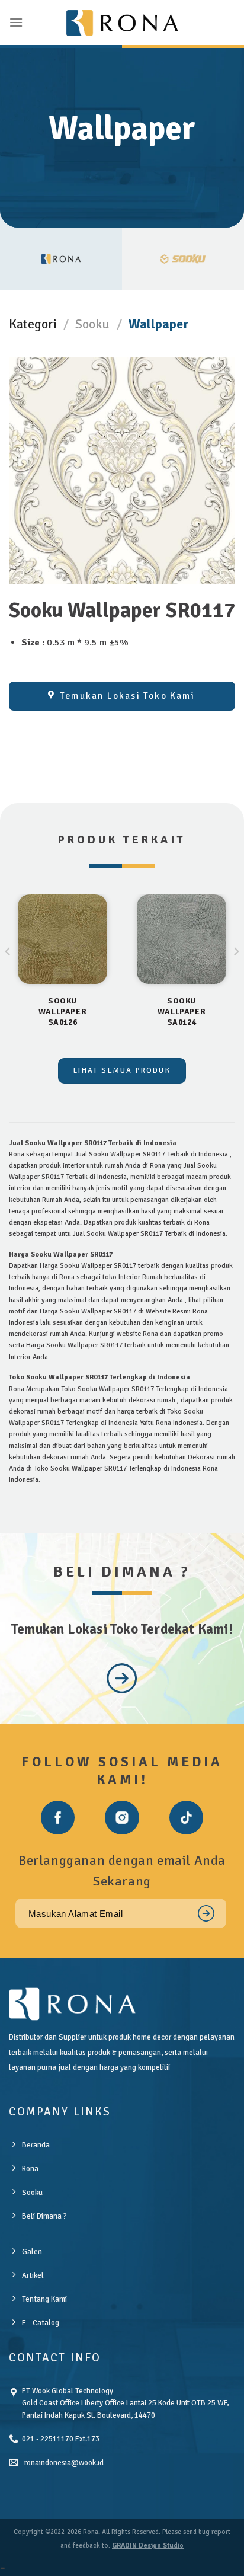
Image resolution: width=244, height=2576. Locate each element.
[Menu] (16, 22)
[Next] (236, 975)
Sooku (92, 324)
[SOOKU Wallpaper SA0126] (62, 939)
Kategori (33, 324)
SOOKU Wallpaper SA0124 (182, 1011)
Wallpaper (159, 324)
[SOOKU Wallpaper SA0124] (182, 939)
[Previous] (8, 975)
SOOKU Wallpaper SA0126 (62, 1011)
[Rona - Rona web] (122, 23)
